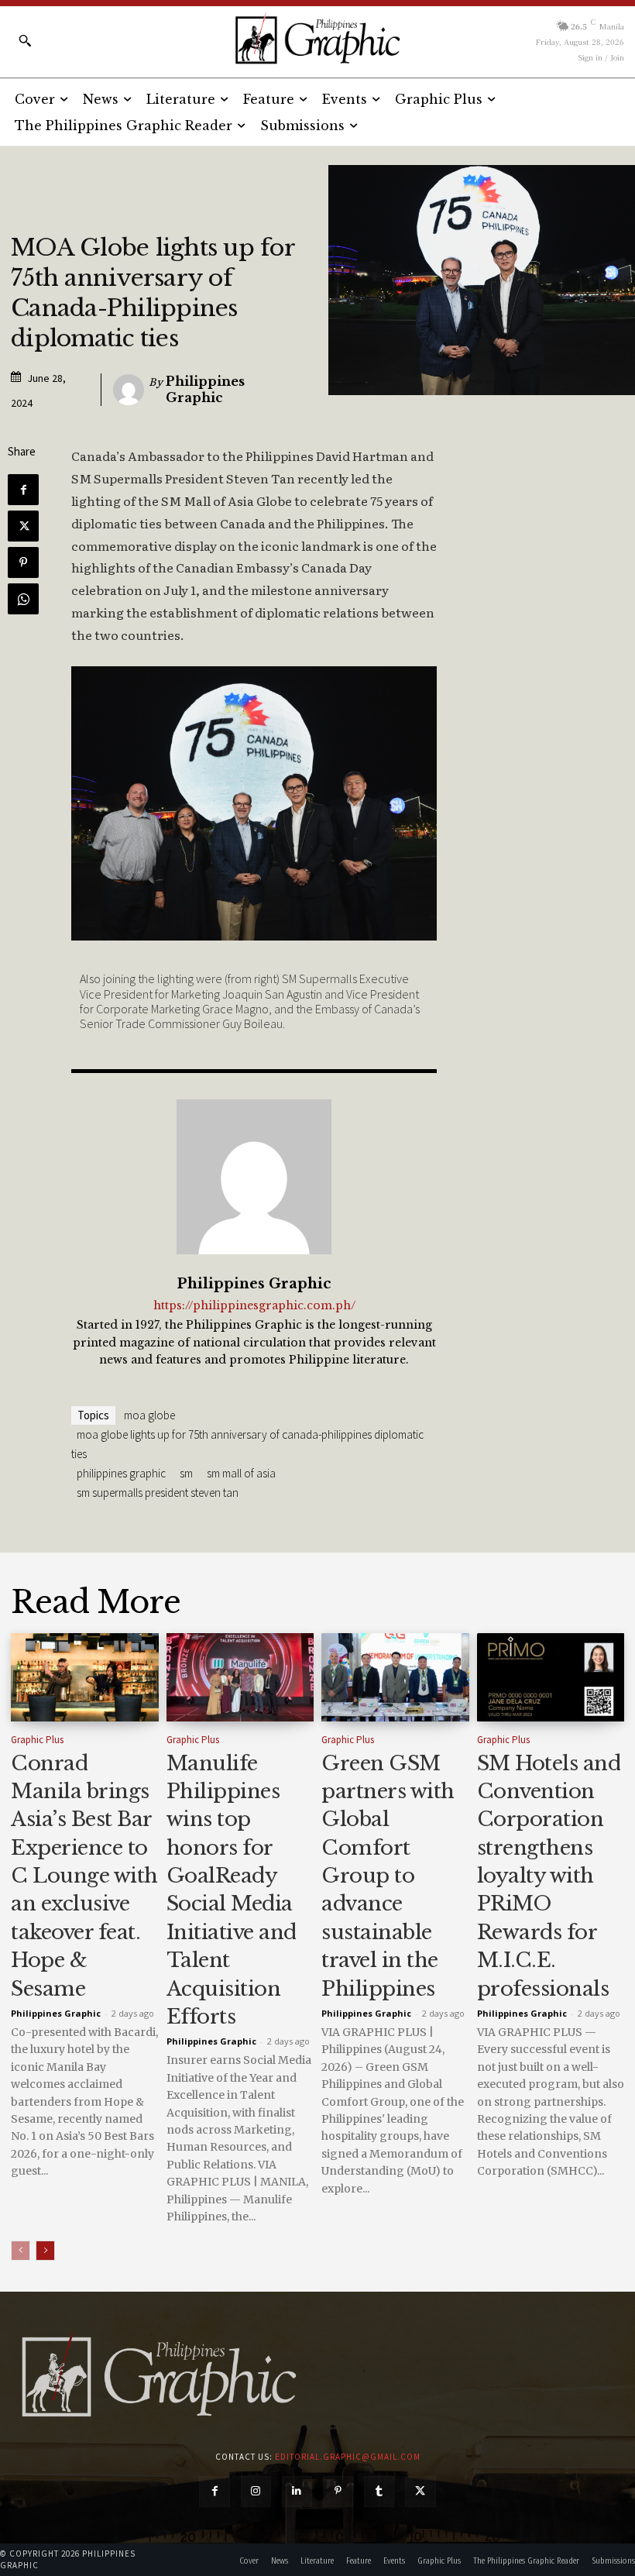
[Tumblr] (379, 2491)
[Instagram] (256, 2491)
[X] (23, 526)
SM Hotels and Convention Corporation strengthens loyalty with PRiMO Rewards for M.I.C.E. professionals (549, 1876)
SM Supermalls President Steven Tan (158, 1493)
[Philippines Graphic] (317, 39)
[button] (25, 40)
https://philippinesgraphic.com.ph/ (254, 1306)
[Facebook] (23, 490)
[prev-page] (21, 2251)
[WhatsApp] (23, 599)
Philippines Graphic (205, 389)
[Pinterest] (23, 562)
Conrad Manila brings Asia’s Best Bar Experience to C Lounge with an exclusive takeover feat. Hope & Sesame (84, 1876)
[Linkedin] (297, 2491)
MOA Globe (149, 1415)
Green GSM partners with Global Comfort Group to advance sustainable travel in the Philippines (388, 1876)
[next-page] (45, 2251)
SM (186, 1473)
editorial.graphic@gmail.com (348, 2457)
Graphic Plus (37, 1740)
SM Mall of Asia (241, 1473)
